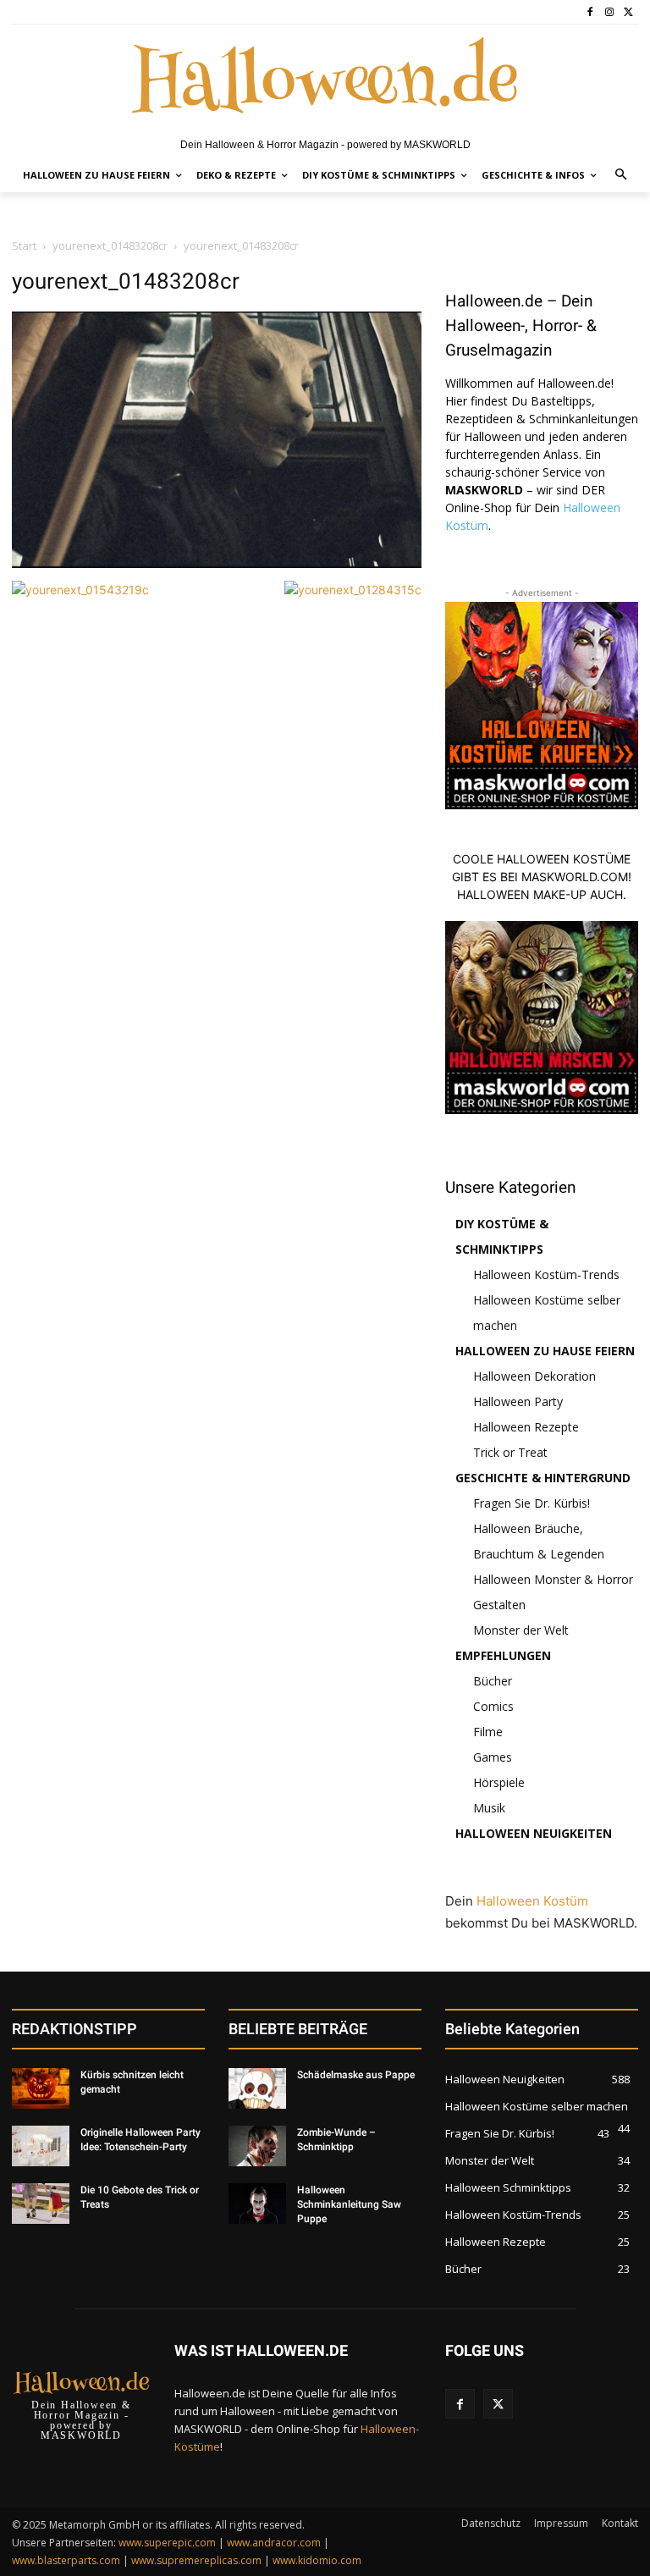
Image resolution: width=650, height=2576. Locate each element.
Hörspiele (499, 1782)
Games (493, 1757)
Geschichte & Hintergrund (543, 1478)
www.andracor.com (274, 2543)
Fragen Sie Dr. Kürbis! (532, 1503)
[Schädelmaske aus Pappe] (257, 2088)
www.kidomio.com (317, 2560)
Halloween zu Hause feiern (545, 1351)
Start (24, 245)
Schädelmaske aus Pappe (356, 2075)
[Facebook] (590, 12)
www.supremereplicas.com (196, 2560)
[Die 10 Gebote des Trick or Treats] (41, 2204)
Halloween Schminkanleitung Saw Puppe (349, 2204)
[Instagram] (609, 12)
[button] (622, 176)
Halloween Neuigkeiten (534, 1833)
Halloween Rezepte (526, 1427)
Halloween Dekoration (534, 1376)
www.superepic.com (167, 2543)
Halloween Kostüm (532, 1901)
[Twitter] (628, 12)
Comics (493, 1706)
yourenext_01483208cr (110, 245)
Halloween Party (518, 1401)
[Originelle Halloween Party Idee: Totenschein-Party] (41, 2146)
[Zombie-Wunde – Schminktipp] (257, 2146)
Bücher (493, 1681)
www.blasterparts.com (66, 2560)
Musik (489, 1808)
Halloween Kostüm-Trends (546, 1274)
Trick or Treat (510, 1452)
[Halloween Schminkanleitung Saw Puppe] (257, 2204)
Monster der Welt (521, 1630)
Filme (488, 1732)
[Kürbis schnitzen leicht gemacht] (41, 2088)
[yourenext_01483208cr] (217, 563)
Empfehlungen (503, 1655)
